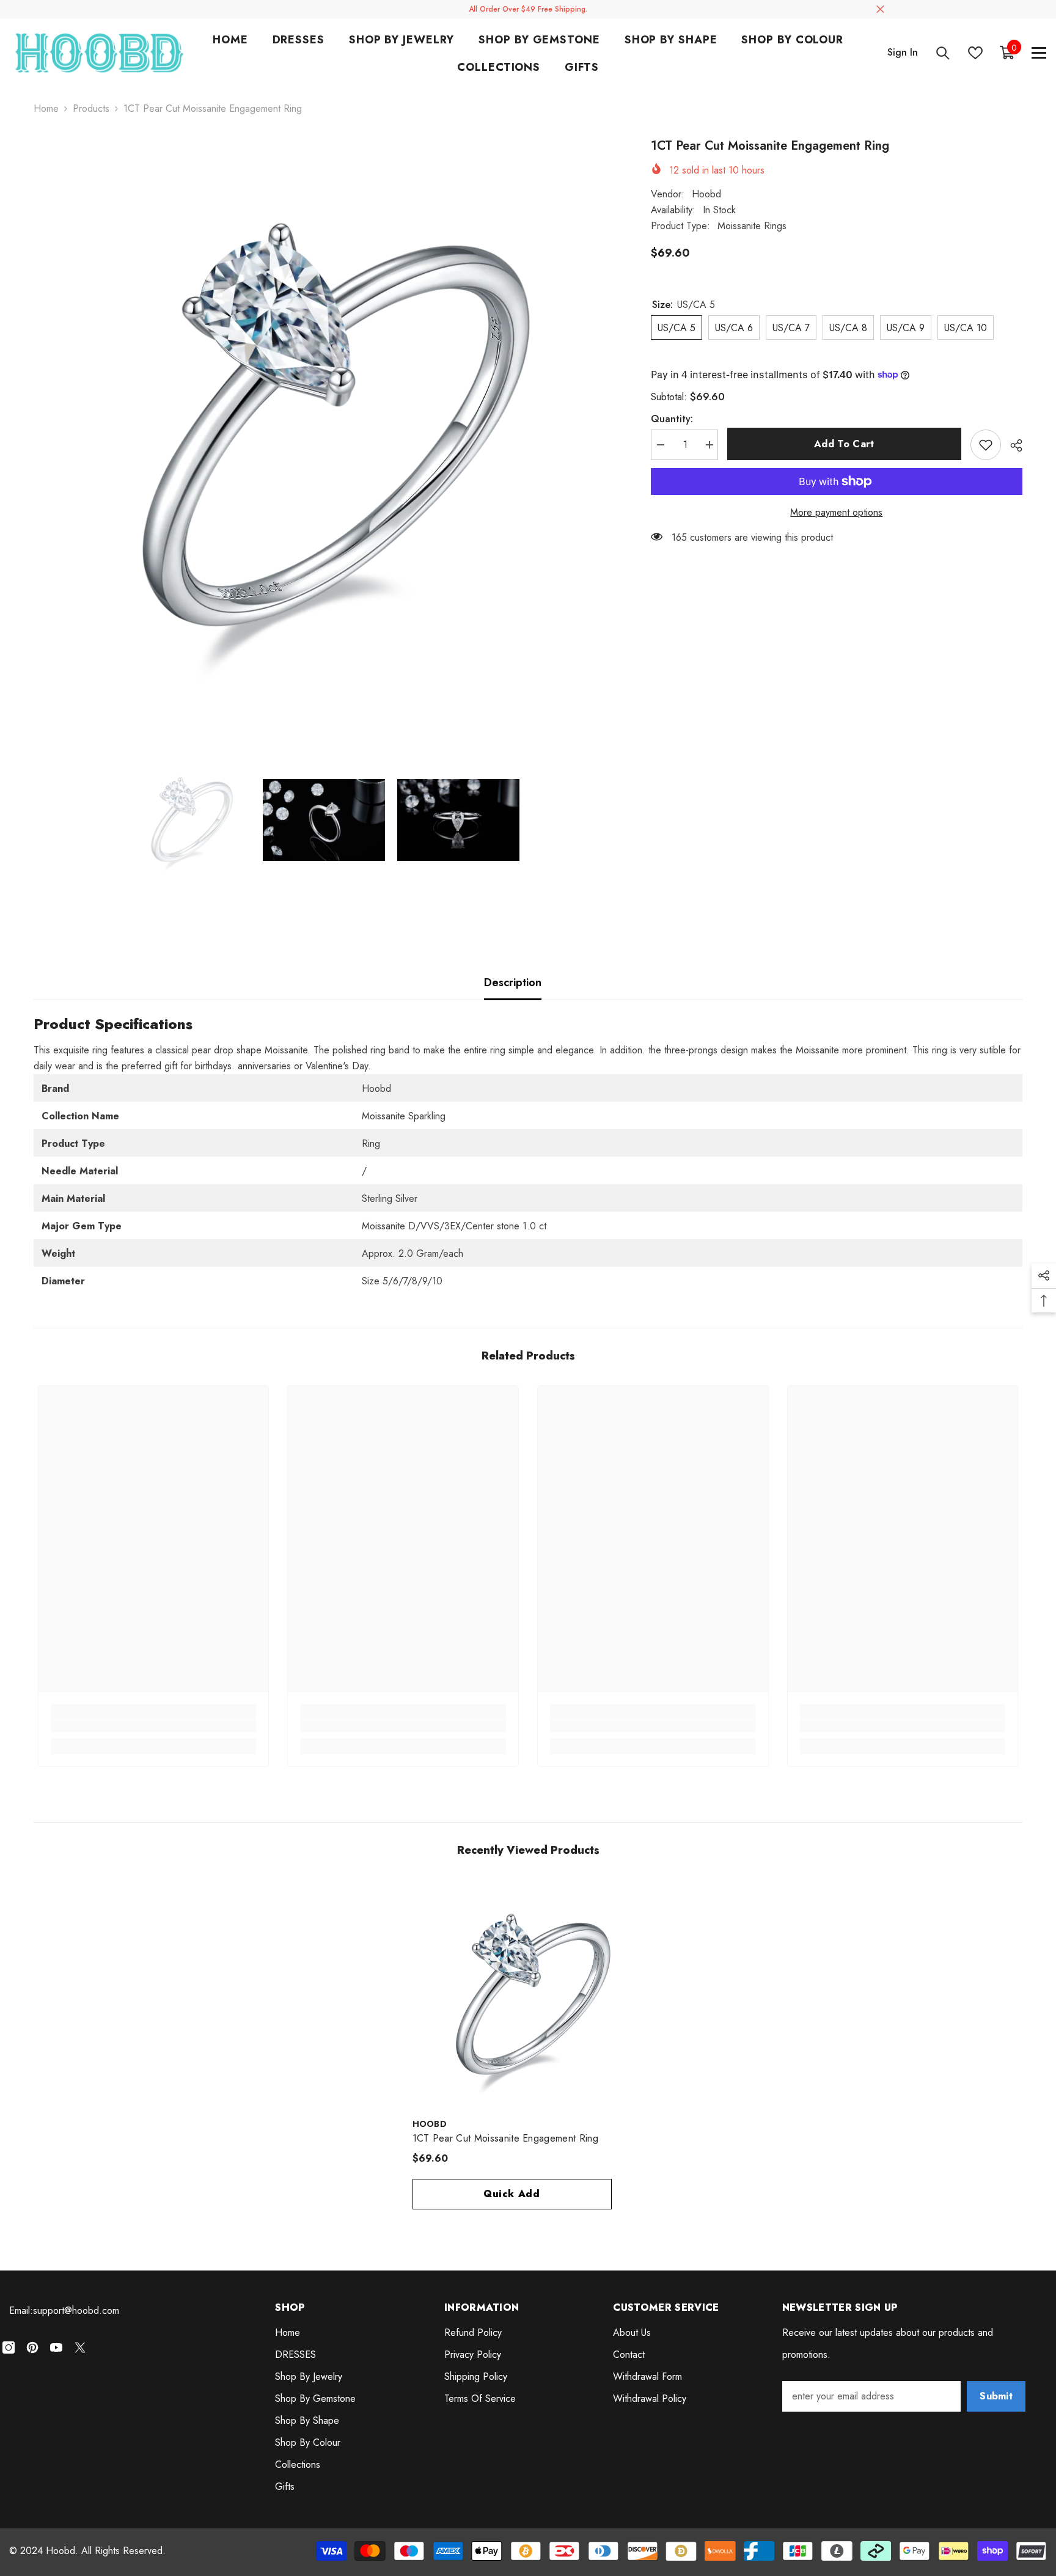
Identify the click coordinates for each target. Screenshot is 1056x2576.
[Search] (943, 53)
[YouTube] (56, 2347)
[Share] (1012, 445)
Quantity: (672, 419)
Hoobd (706, 193)
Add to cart (844, 444)
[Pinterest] (32, 2347)
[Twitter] (80, 2347)
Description (513, 982)
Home (46, 108)
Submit (996, 2396)
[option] (324, 427)
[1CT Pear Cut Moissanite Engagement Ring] (528, 1995)
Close (880, 9)
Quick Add (512, 2194)
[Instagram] (9, 2347)
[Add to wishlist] (986, 445)
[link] (154, 1726)
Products (91, 108)
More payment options (836, 512)
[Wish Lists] (975, 53)
